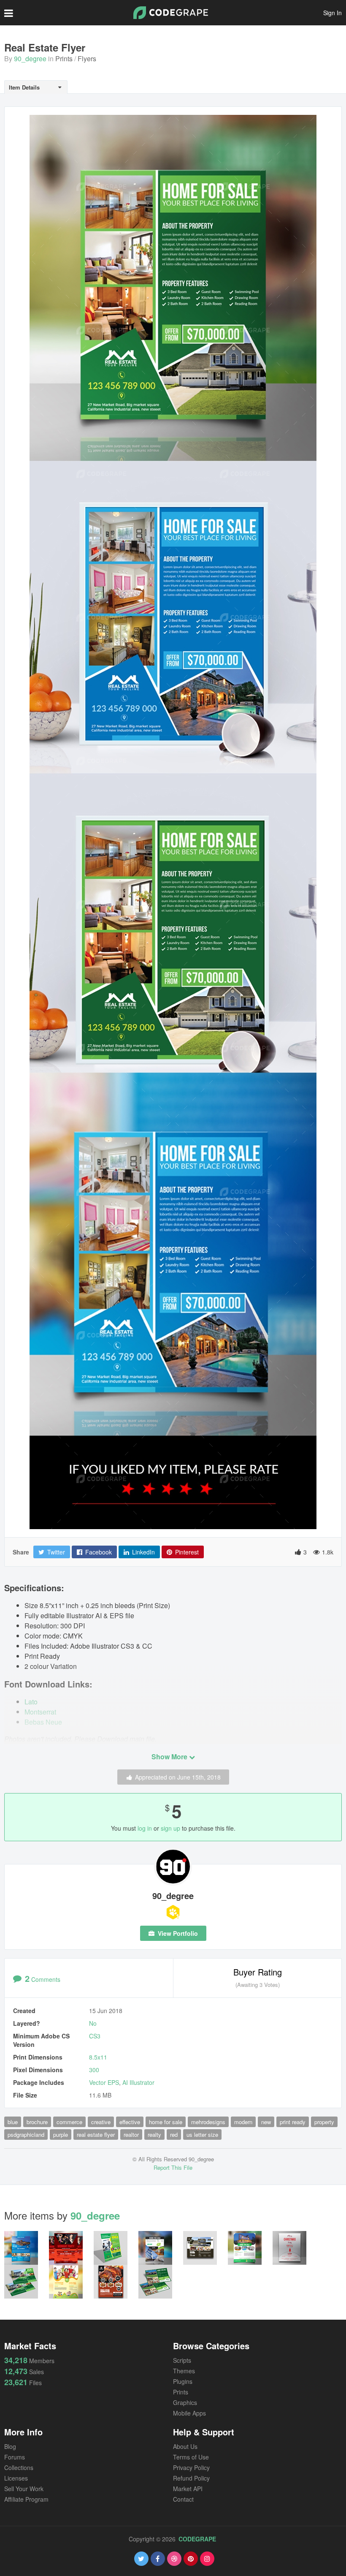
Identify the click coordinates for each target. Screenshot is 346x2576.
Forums (15, 2457)
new (266, 2122)
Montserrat (40, 1712)
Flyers (87, 58)
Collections (19, 2467)
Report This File (173, 2167)
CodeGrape (197, 2539)
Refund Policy (191, 2478)
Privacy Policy (191, 2467)
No (93, 2023)
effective (130, 2122)
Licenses (16, 2478)
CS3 (95, 2036)
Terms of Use (191, 2457)
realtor (131, 2134)
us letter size (202, 2134)
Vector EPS (104, 2082)
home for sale (166, 2122)
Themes (184, 2371)
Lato (31, 1702)
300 (94, 2070)
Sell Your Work (24, 2489)
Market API (188, 2489)
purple (61, 2134)
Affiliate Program (26, 2499)
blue (13, 2122)
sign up (170, 1828)
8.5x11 (98, 2057)
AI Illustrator (138, 2082)
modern (243, 2122)
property (324, 2122)
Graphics (185, 2402)
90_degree (30, 58)
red (174, 2134)
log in (145, 1828)
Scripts (182, 2360)
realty (154, 2134)
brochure (37, 2122)
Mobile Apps (189, 2413)
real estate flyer (96, 2134)
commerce (69, 2122)
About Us (185, 2446)
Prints (64, 58)
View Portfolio (177, 1933)
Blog (10, 2446)
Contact (183, 2499)
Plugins (183, 2381)
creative (101, 2122)
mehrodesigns (208, 2122)
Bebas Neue (43, 1722)
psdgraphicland (26, 2134)
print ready (293, 2122)
